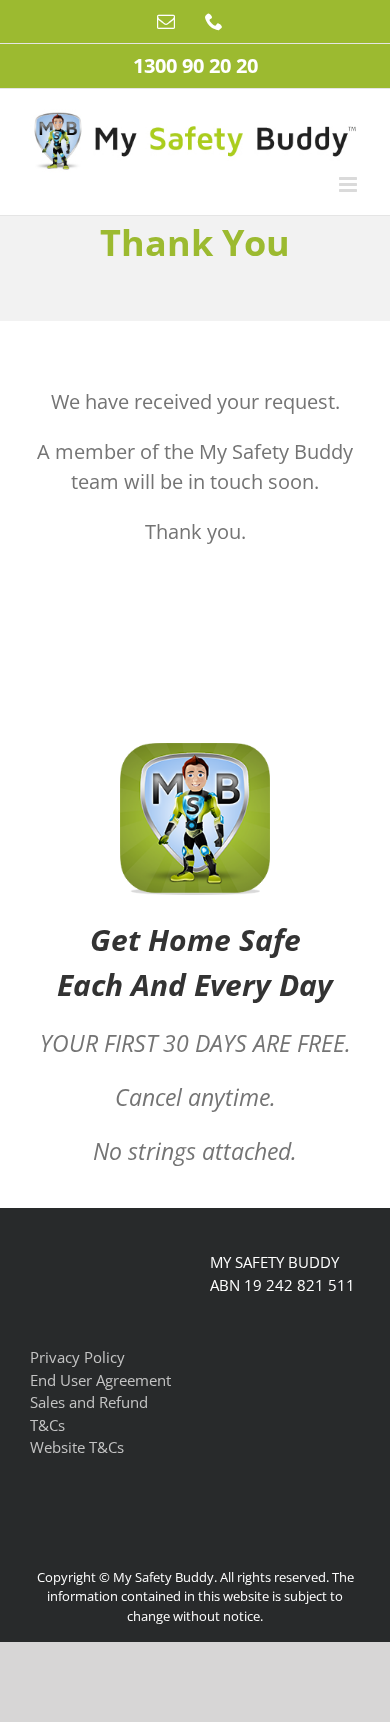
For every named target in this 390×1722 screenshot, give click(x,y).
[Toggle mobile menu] (349, 184)
